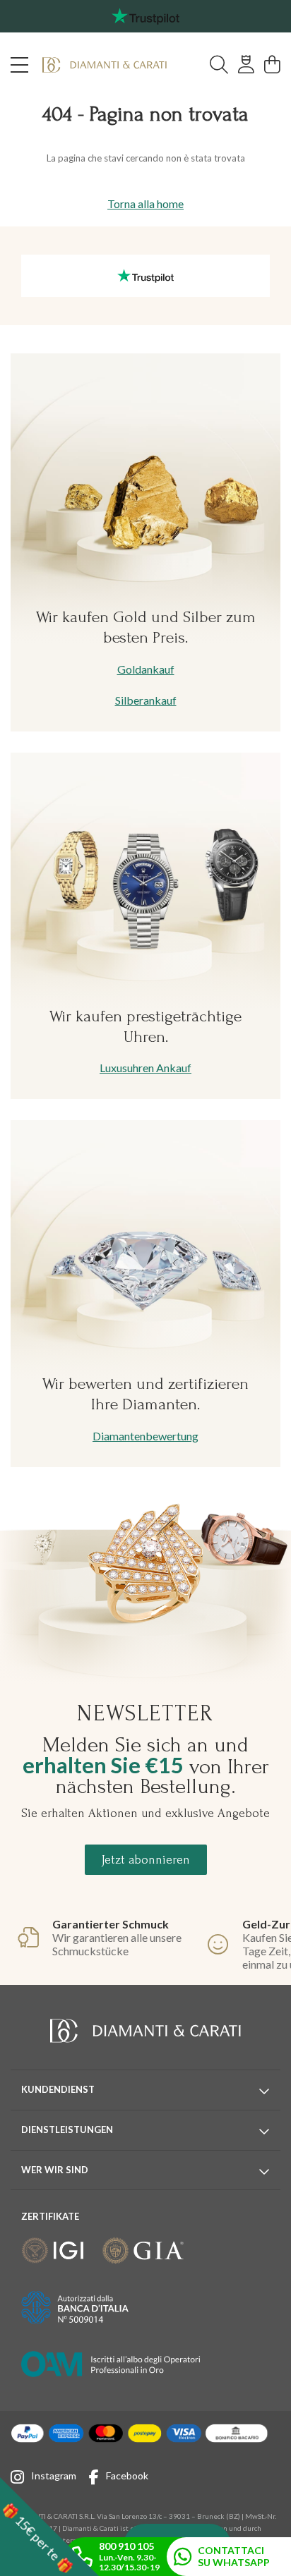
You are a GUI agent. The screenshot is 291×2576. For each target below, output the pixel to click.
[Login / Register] (246, 65)
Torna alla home (145, 203)
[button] (49, 2527)
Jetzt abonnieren (146, 1860)
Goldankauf (146, 669)
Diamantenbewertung (145, 1436)
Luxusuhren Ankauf (145, 1068)
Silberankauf (146, 700)
